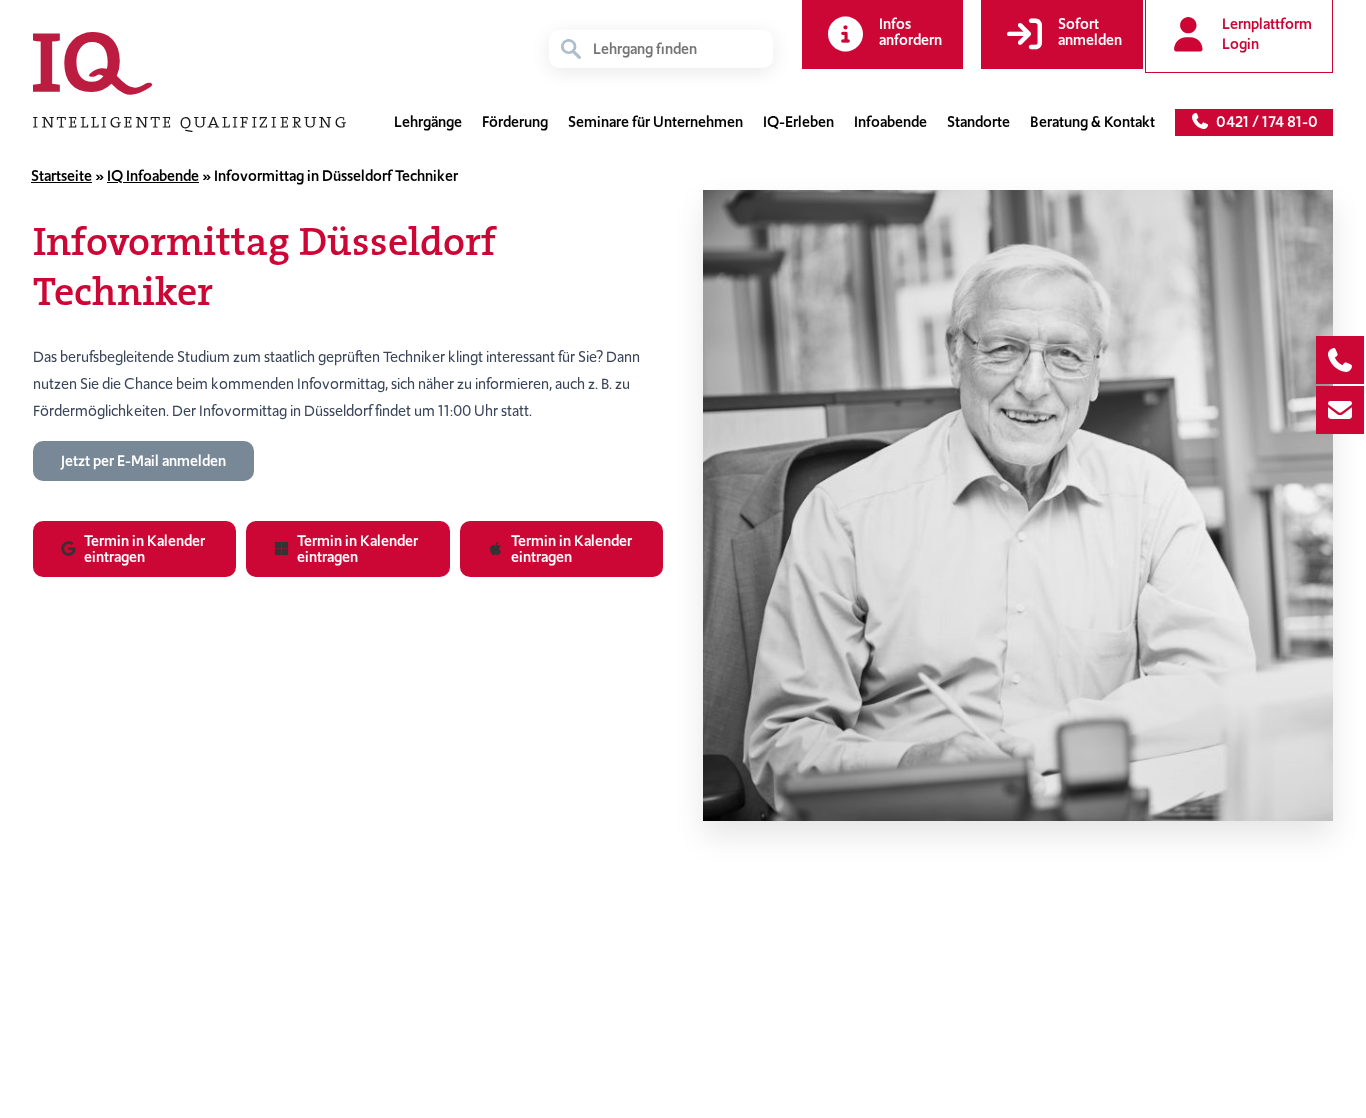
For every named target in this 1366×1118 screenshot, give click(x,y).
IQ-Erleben (798, 122)
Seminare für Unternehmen (655, 122)
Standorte (978, 122)
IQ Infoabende (153, 176)
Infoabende (890, 122)
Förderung (515, 122)
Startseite (61, 176)
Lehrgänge (428, 122)
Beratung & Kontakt (1092, 122)
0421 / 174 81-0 (1264, 122)
